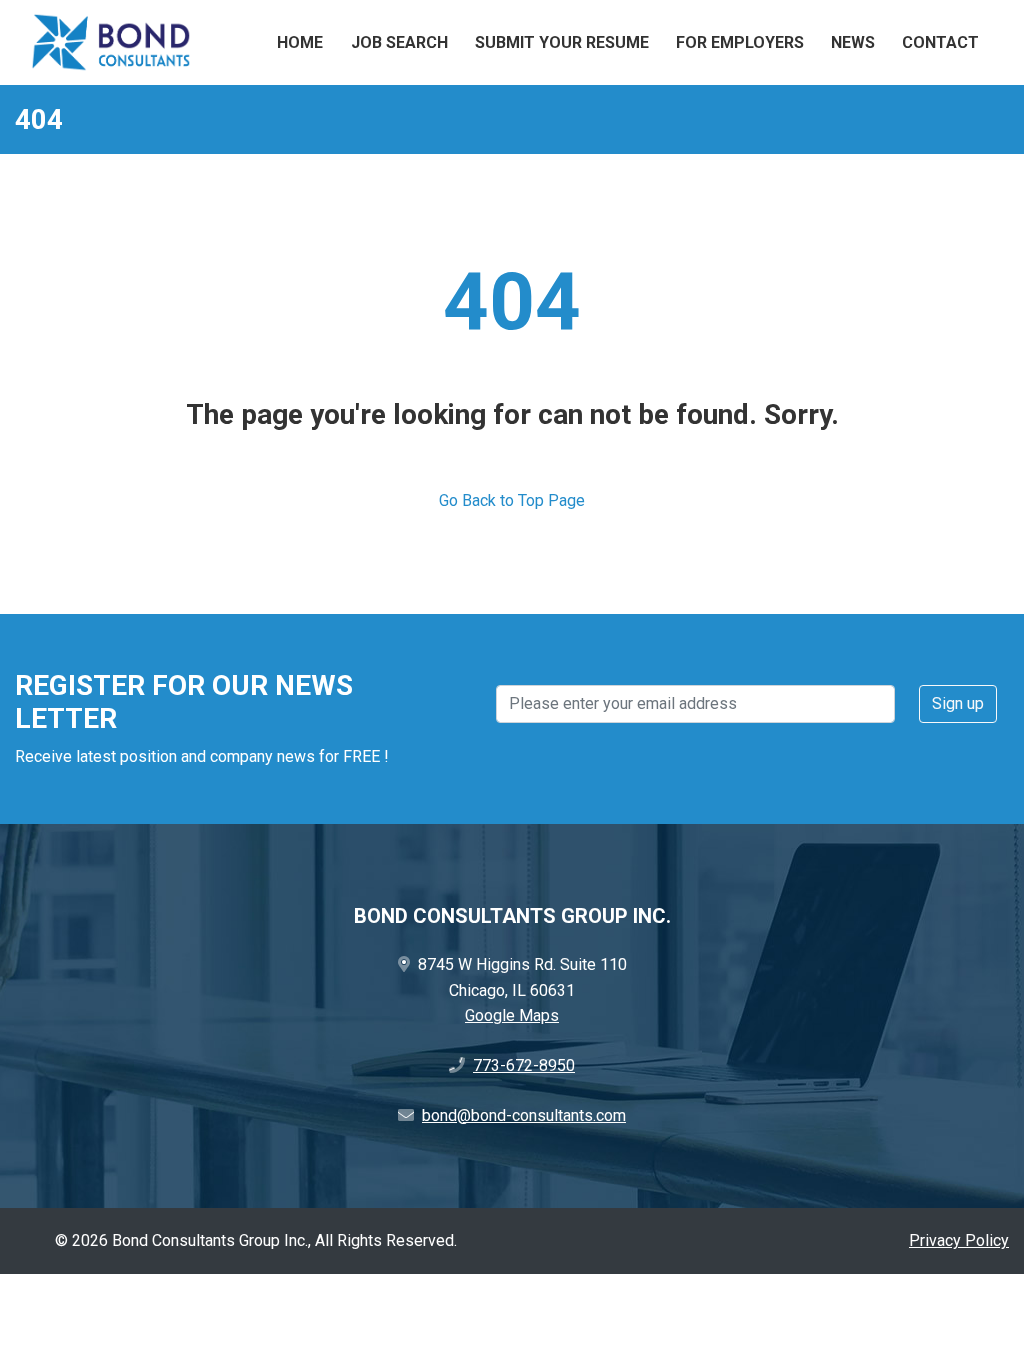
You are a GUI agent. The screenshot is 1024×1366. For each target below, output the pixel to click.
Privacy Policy (959, 1240)
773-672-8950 (524, 1065)
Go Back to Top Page (512, 500)
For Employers (740, 42)
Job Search (399, 42)
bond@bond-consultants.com (524, 1115)
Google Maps (512, 1015)
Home (300, 42)
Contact (940, 42)
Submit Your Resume (562, 42)
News (853, 42)
